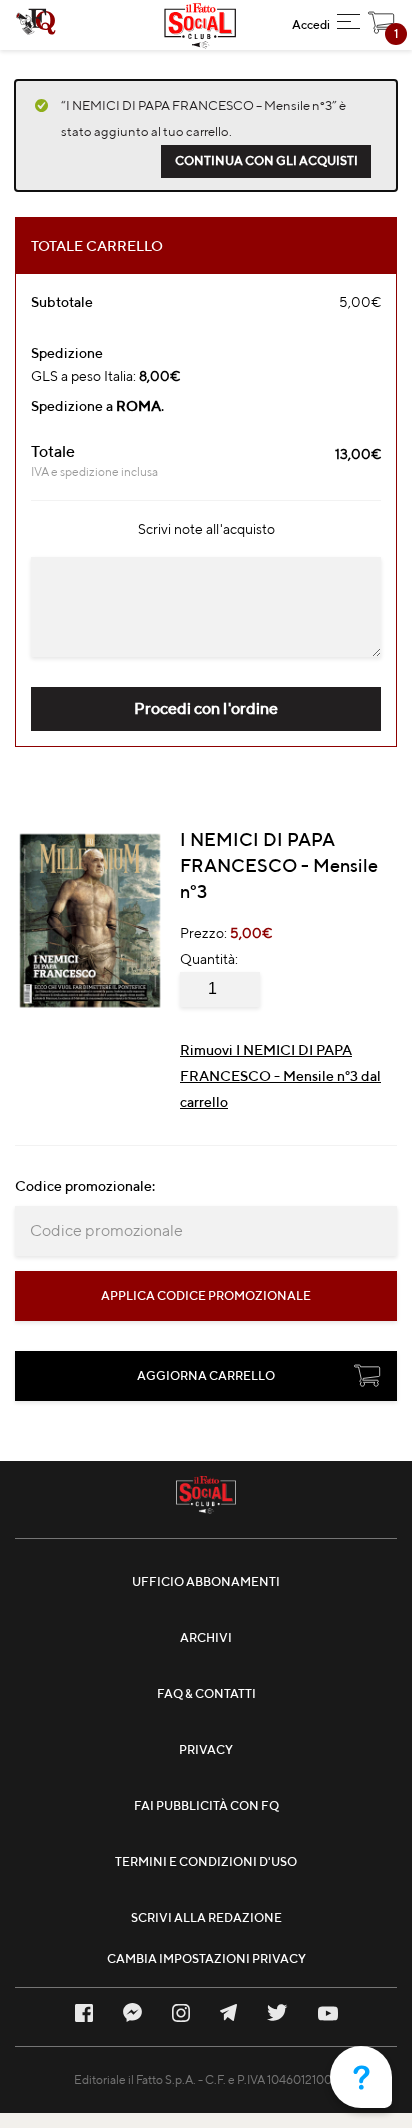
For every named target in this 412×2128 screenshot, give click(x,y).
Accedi (311, 24)
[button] (348, 25)
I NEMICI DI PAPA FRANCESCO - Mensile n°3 (279, 865)
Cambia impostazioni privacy (206, 1958)
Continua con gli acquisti (266, 160)
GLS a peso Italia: (105, 376)
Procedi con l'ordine (206, 708)
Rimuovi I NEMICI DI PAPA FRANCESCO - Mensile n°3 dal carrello (280, 1076)
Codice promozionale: (85, 1186)
